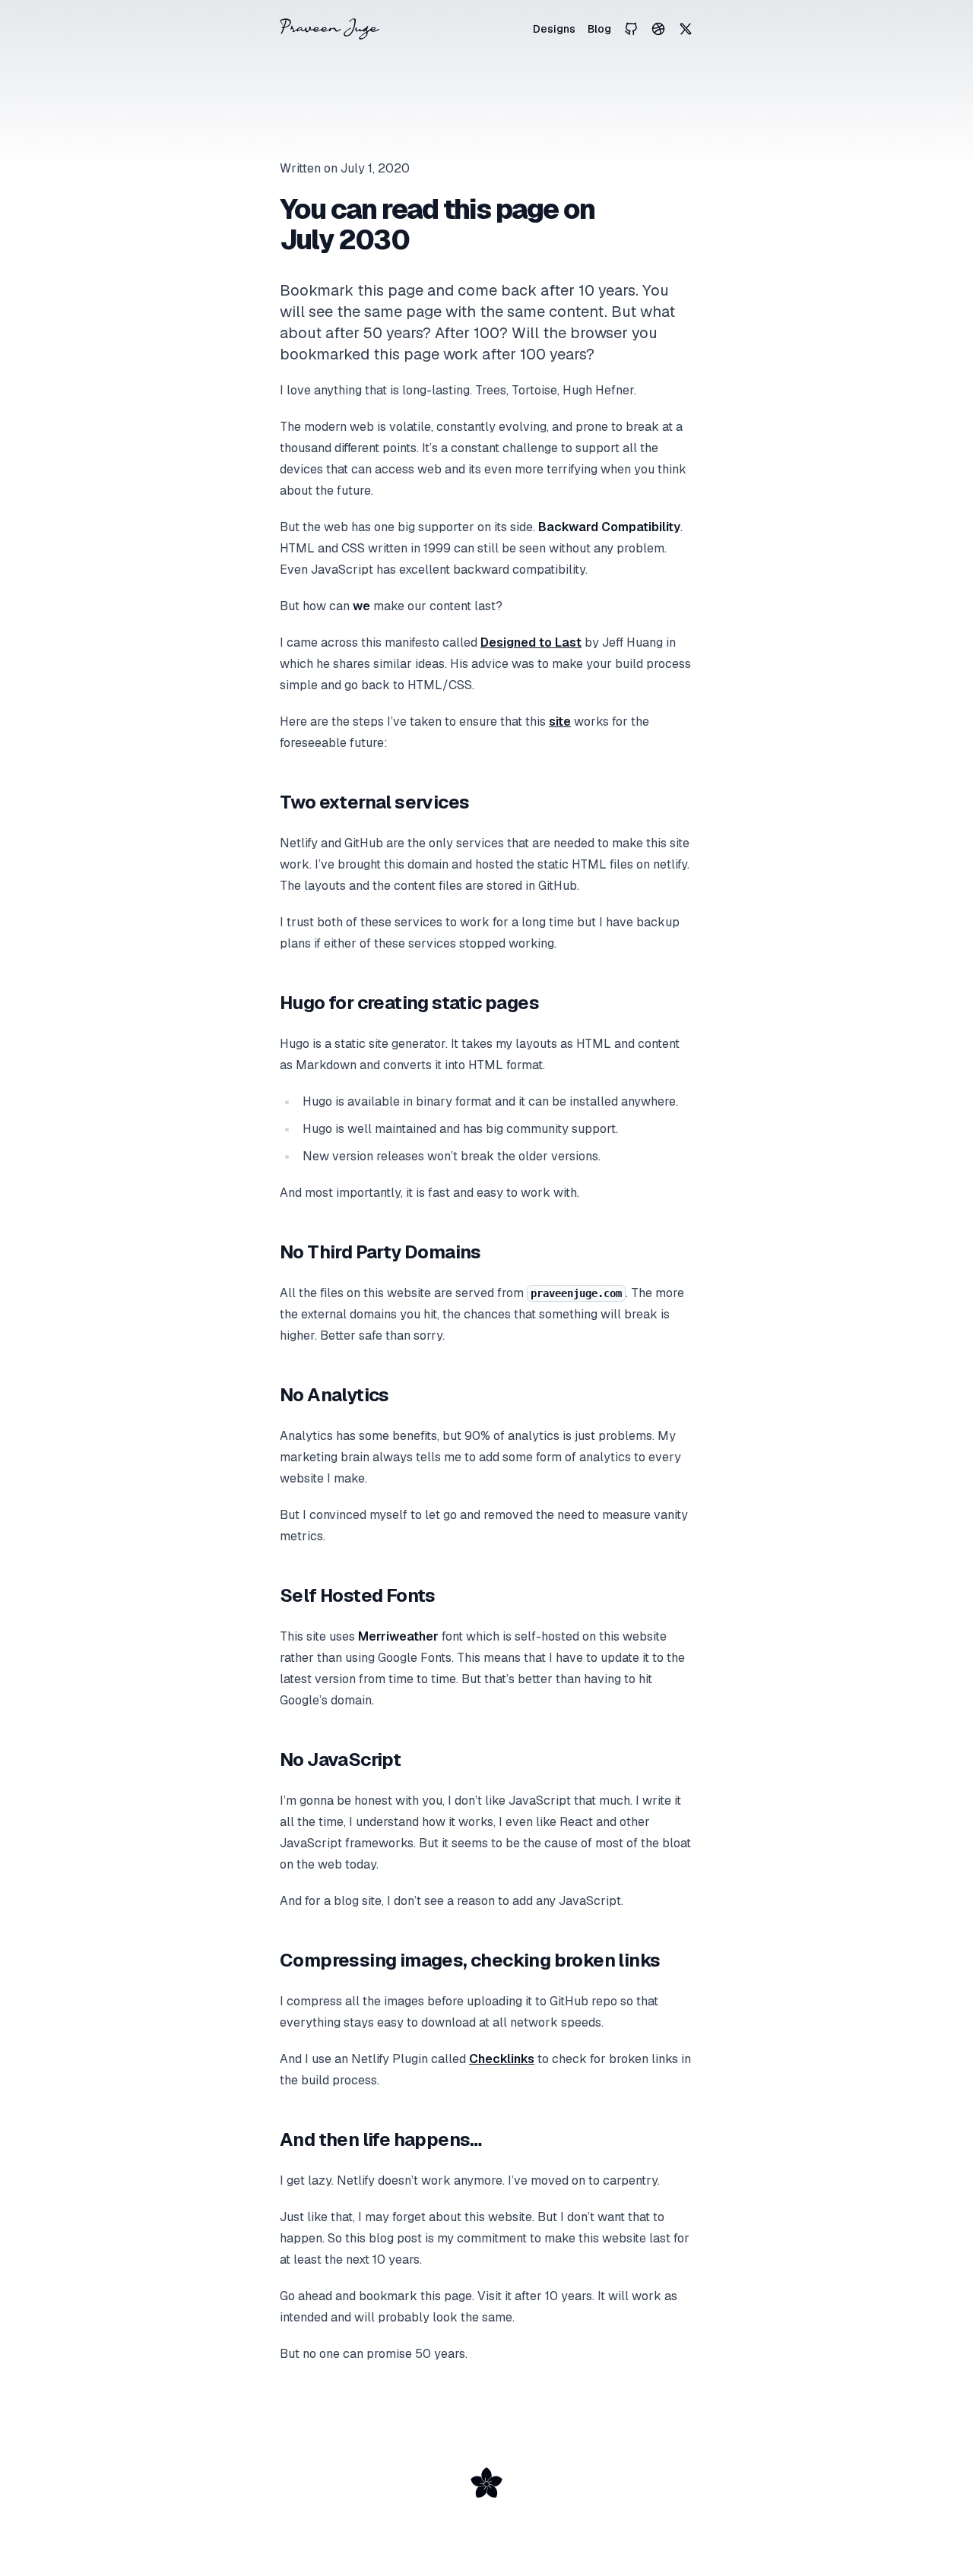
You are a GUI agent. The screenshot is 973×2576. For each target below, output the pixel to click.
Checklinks (502, 2059)
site (560, 722)
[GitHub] (631, 29)
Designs (554, 29)
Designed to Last (531, 642)
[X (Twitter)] (686, 29)
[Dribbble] (658, 29)
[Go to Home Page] (330, 29)
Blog (599, 29)
